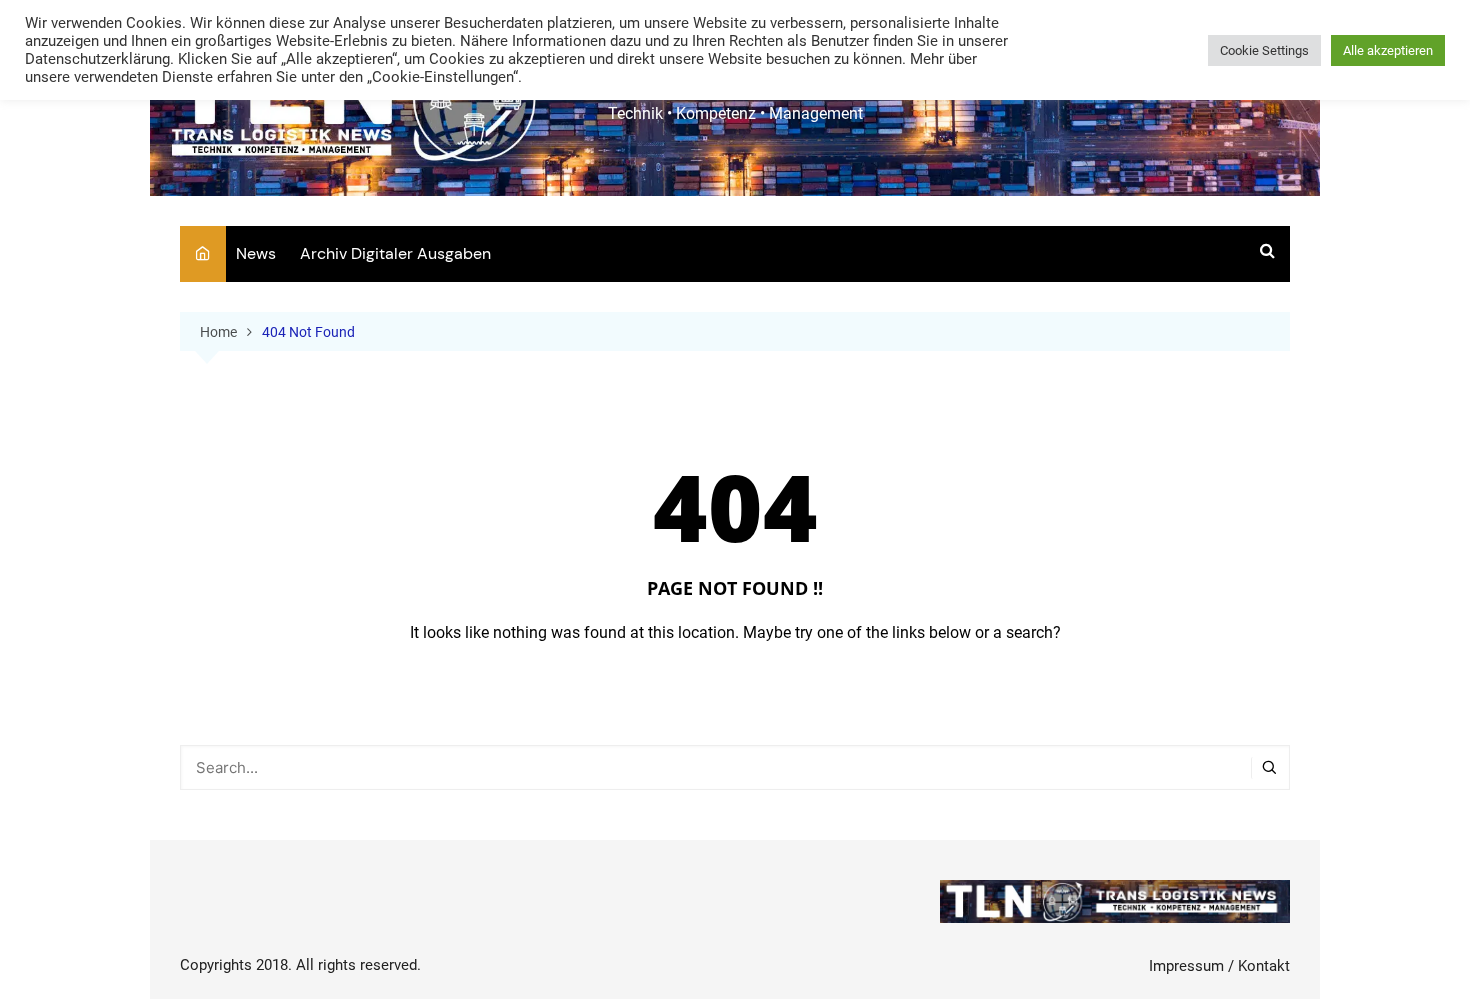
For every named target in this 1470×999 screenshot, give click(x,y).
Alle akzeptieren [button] (1388, 50)
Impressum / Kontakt (1219, 966)
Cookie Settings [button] (1264, 50)
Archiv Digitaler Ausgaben (395, 253)
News (256, 253)
